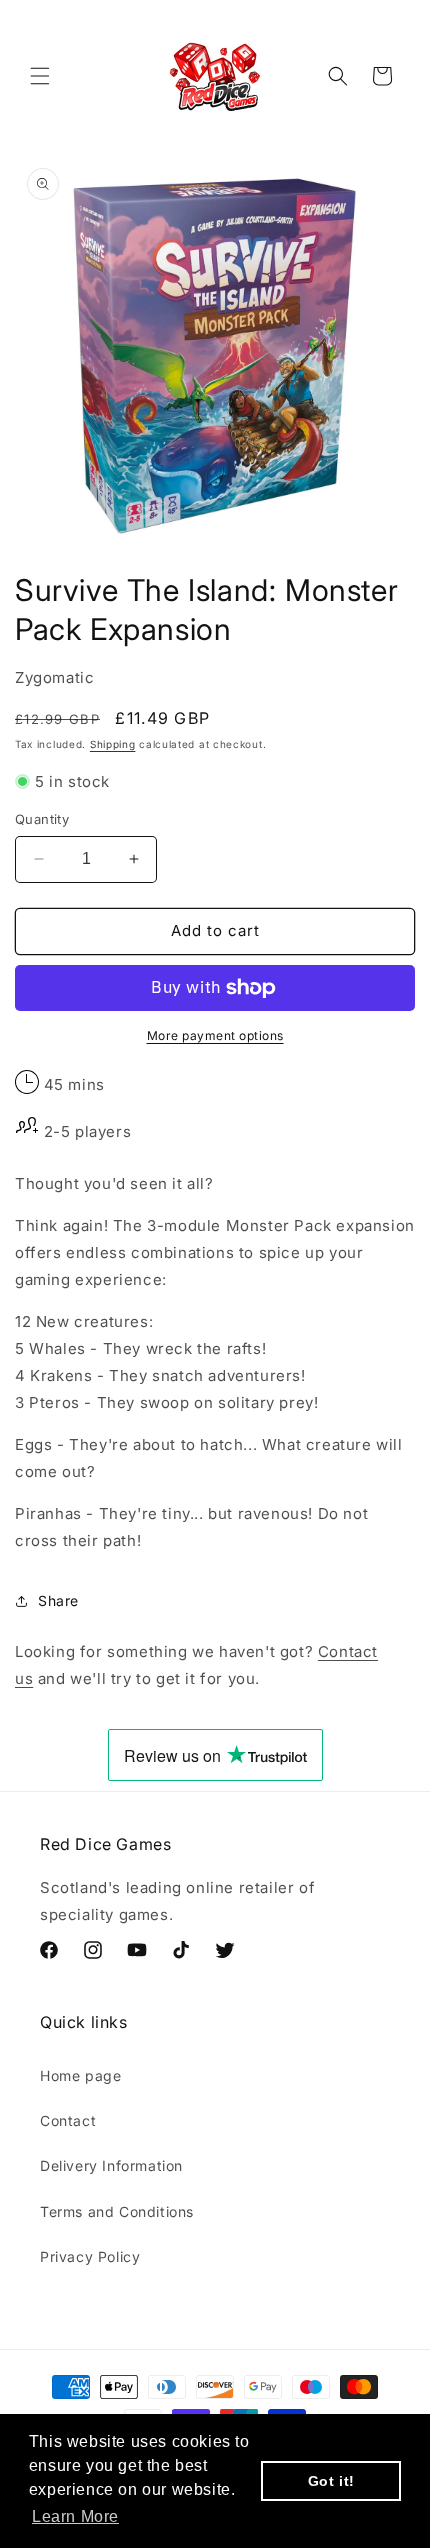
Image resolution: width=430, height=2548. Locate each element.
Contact (68, 2120)
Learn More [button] (75, 2516)
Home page (80, 2075)
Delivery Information (111, 2165)
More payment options (215, 1035)
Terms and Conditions (117, 2211)
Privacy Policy (90, 2256)
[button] (40, 76)
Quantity (42, 819)
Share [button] (58, 1600)
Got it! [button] (331, 2481)
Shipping (113, 744)
